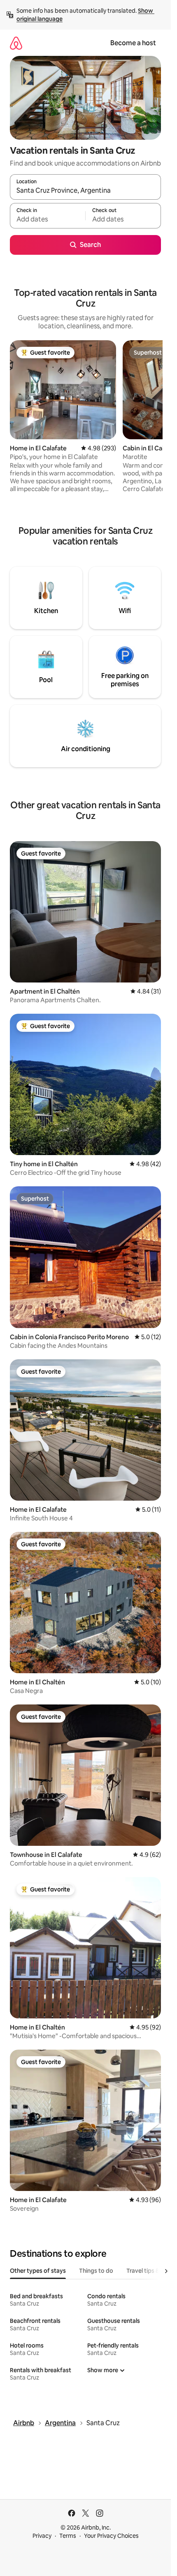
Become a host (133, 43)
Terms (68, 2536)
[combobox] (85, 191)
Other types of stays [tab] (38, 2271)
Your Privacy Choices (111, 2536)
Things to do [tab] (96, 2271)
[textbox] (48, 219)
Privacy (42, 2536)
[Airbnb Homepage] (16, 43)
